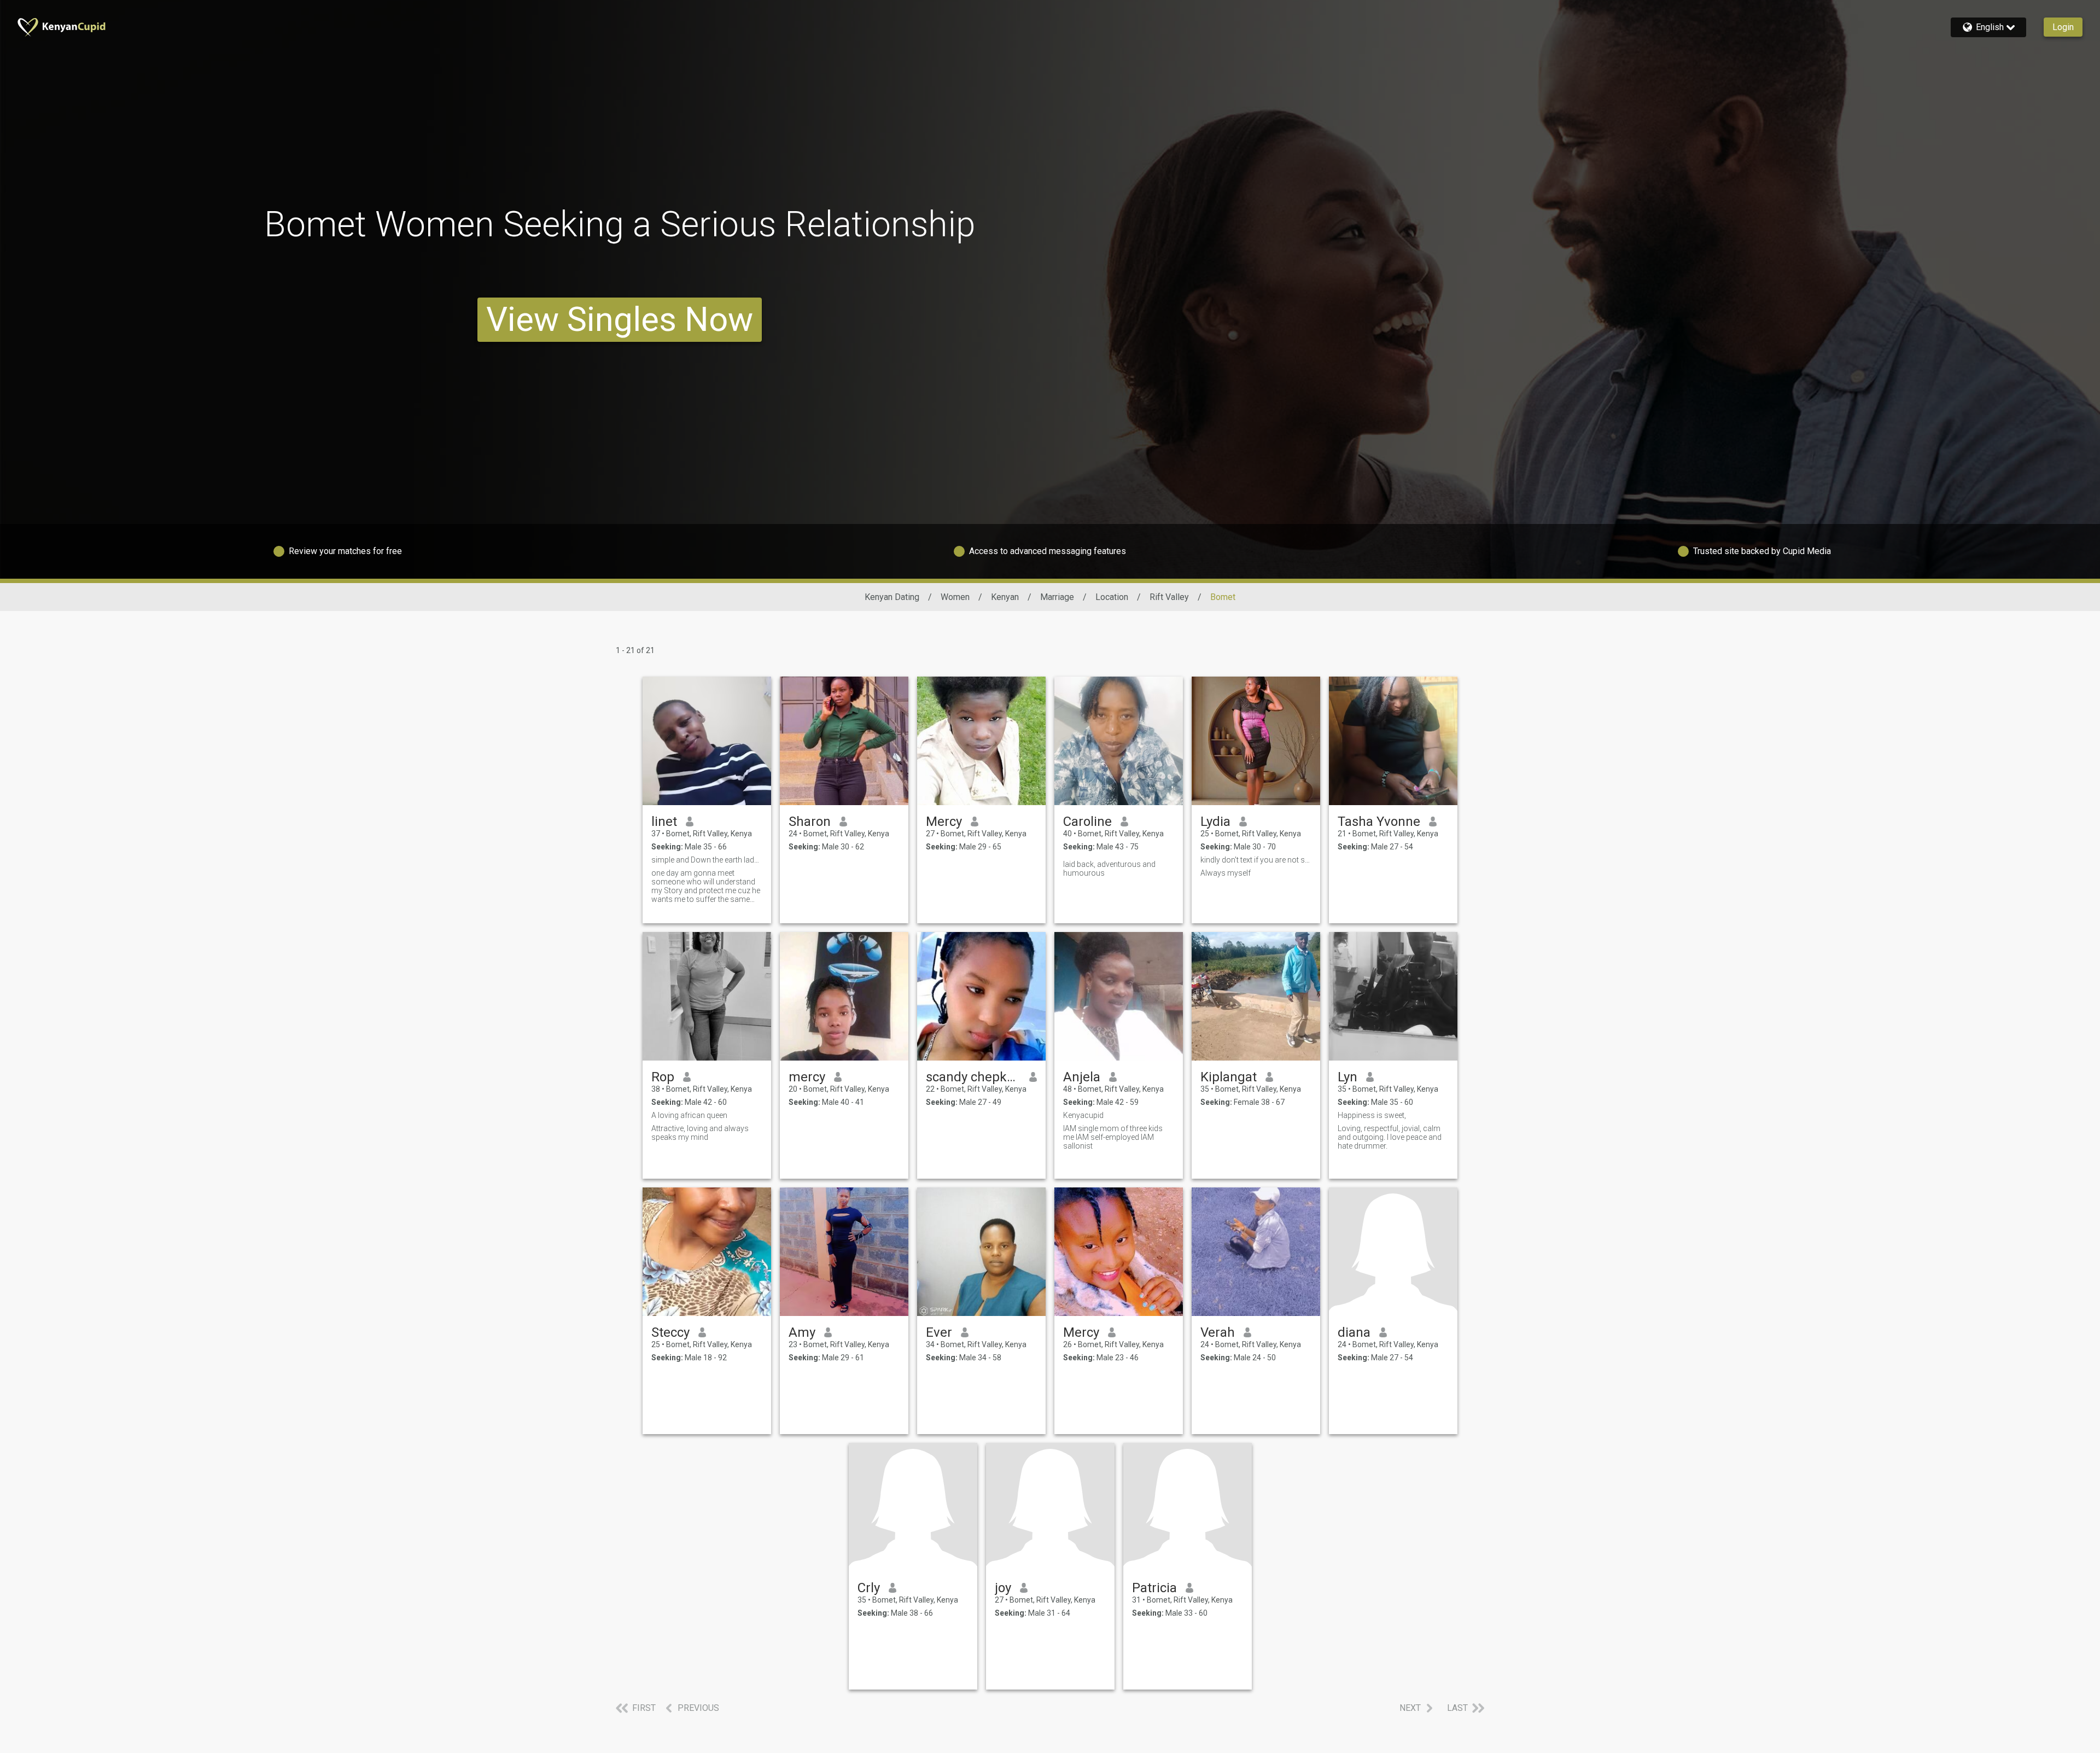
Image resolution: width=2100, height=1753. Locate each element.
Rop (663, 1077)
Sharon (810, 822)
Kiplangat (1229, 1077)
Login (2063, 27)
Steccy (670, 1332)
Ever (939, 1332)
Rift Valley (1169, 597)
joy (1003, 1588)
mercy (807, 1077)
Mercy (944, 822)
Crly (869, 1588)
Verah (1218, 1332)
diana (1354, 1332)
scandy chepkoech (973, 1077)
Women (955, 597)
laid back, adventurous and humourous (1109, 869)
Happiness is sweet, (1372, 1115)
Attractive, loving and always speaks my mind (700, 1133)
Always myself (1226, 873)
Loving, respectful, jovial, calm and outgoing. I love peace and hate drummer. (1390, 1137)
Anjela (1082, 1077)
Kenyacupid (1083, 1115)
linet (664, 822)
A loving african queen (689, 1115)
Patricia (1154, 1588)
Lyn (1347, 1077)
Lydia (1215, 822)
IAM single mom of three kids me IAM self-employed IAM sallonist (1113, 1137)
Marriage (1057, 597)
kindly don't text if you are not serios (1256, 860)
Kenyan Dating (892, 597)
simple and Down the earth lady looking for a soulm (707, 860)
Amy (802, 1332)
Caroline (1087, 822)
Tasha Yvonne (1379, 822)
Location (1112, 597)
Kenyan (1005, 597)
